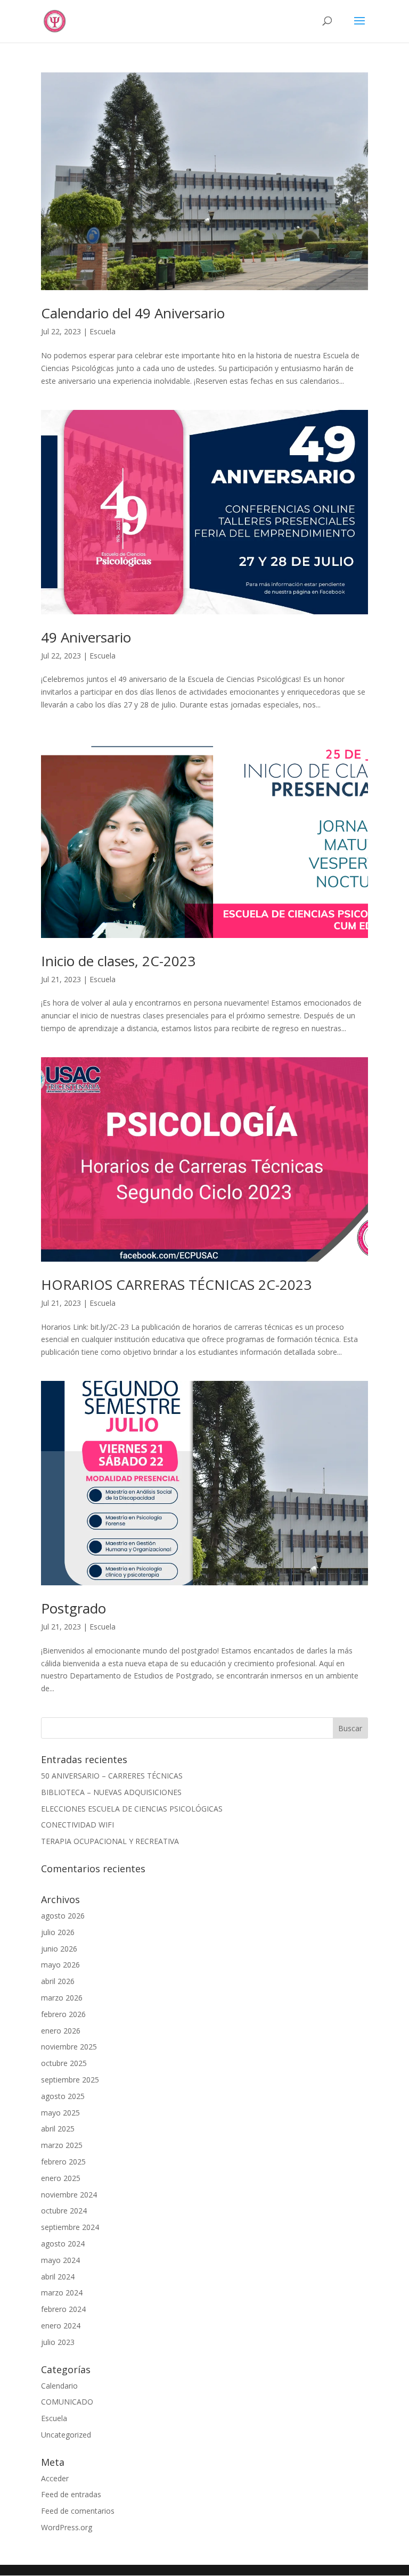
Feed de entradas (71, 2494)
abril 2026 (58, 1981)
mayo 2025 (60, 2113)
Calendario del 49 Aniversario (133, 313)
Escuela (103, 331)
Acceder (55, 2478)
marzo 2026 (62, 1998)
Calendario (59, 2386)
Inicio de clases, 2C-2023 (118, 961)
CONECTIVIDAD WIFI (77, 1825)
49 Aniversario (86, 637)
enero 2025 (61, 2178)
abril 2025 (58, 2129)
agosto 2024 (63, 2244)
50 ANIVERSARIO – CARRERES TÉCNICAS (112, 1776)
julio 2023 (58, 2342)
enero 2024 (61, 2326)
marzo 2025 (62, 2145)
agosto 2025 (63, 2096)
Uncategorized (66, 2435)
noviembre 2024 (69, 2195)
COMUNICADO (67, 2402)
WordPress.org (67, 2527)
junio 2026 (59, 1949)
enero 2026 (61, 2031)
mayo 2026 (60, 1965)
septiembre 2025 (70, 2080)
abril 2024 (58, 2277)
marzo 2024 (62, 2293)
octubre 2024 (64, 2211)
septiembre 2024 (70, 2227)
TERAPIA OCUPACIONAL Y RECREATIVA (110, 1841)
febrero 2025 (63, 2162)
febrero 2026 (63, 2014)
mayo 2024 (60, 2260)
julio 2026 (58, 1932)
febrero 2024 (63, 2309)
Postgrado (73, 1608)
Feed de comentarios (78, 2511)
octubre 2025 (64, 2063)
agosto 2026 (63, 1916)
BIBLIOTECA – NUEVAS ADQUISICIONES (111, 1792)
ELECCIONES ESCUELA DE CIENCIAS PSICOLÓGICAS (132, 1809)
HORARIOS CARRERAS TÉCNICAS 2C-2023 (176, 1285)
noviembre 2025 (69, 2047)
